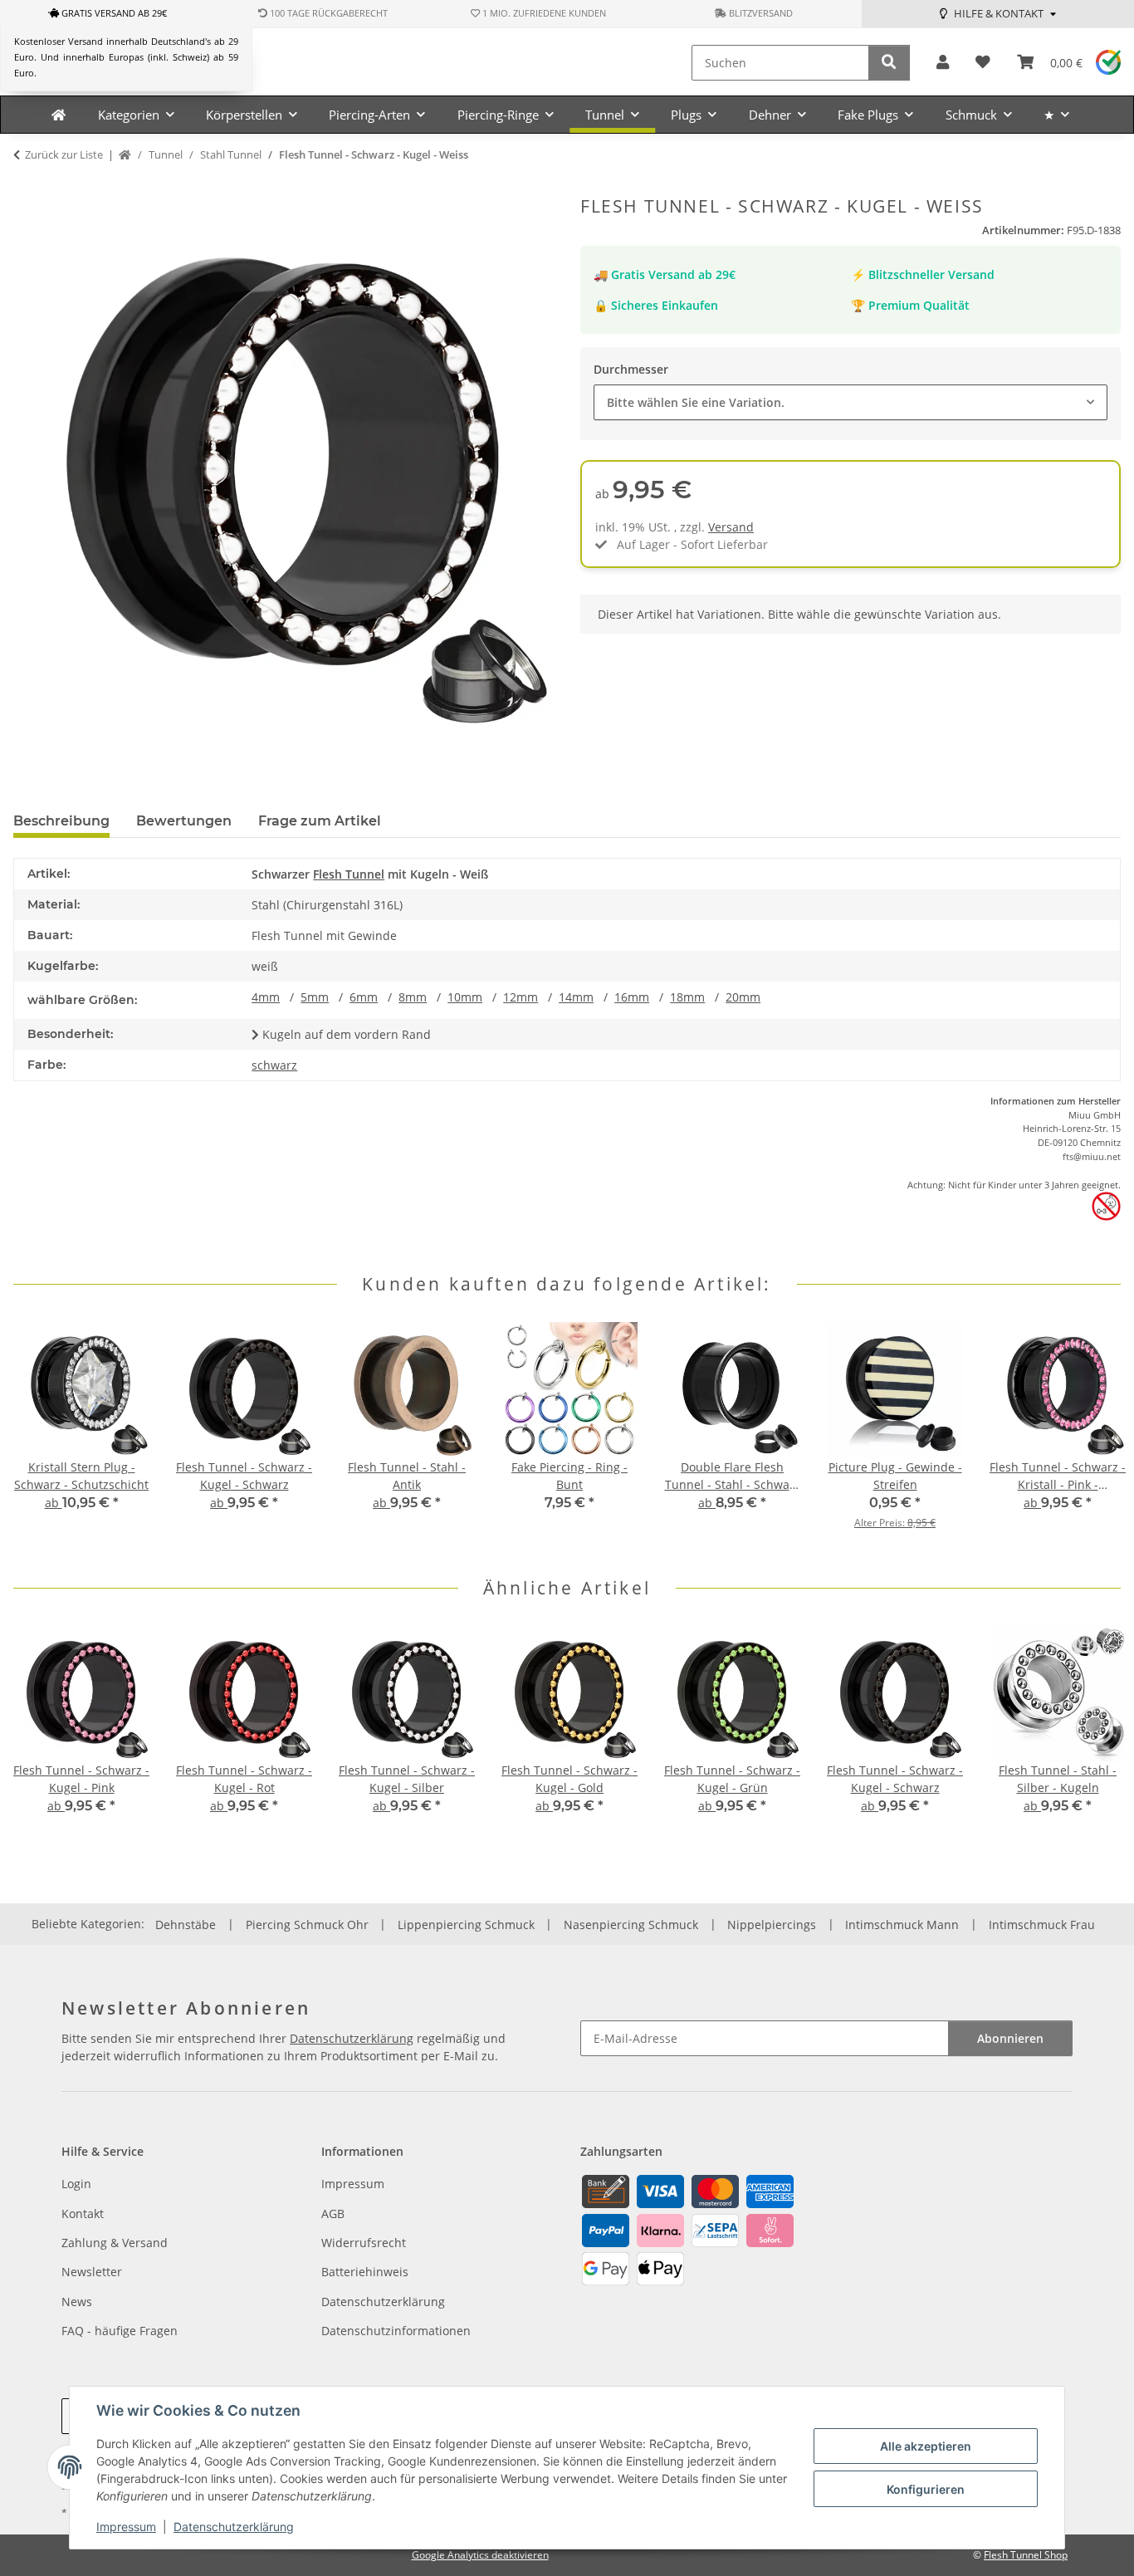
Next (1094, 1436)
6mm (364, 997)
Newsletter (92, 2272)
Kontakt (83, 2214)
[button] (943, 63)
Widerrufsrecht (364, 2243)
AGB (333, 2214)
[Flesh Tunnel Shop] (59, 115)
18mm (687, 997)
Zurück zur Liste (64, 154)
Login (76, 2184)
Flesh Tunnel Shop (1026, 2555)
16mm (632, 997)
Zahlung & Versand (115, 2243)
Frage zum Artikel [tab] (320, 821)
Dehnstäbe (186, 1925)
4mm (266, 997)
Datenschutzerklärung (234, 2527)
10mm (465, 997)
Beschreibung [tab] (61, 821)
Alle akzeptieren (926, 2446)
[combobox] (850, 402)
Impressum (126, 2527)
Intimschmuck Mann (902, 1925)
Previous (41, 1436)
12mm (521, 997)
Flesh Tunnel (349, 874)
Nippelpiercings (772, 1925)
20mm (743, 997)
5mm (315, 997)
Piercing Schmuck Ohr (307, 1925)
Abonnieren (1010, 2038)
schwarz (274, 1065)
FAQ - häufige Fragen (120, 2331)
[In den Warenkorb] (27, 187)
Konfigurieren (926, 2489)
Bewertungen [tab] (184, 821)
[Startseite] (125, 155)
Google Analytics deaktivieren (480, 2555)
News (77, 2302)
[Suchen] (889, 63)
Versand (731, 527)
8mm (413, 997)
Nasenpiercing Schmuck (631, 1925)
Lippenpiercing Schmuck (466, 1925)
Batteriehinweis (365, 2272)
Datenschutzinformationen (396, 2331)
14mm (576, 997)
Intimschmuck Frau (1042, 1925)
